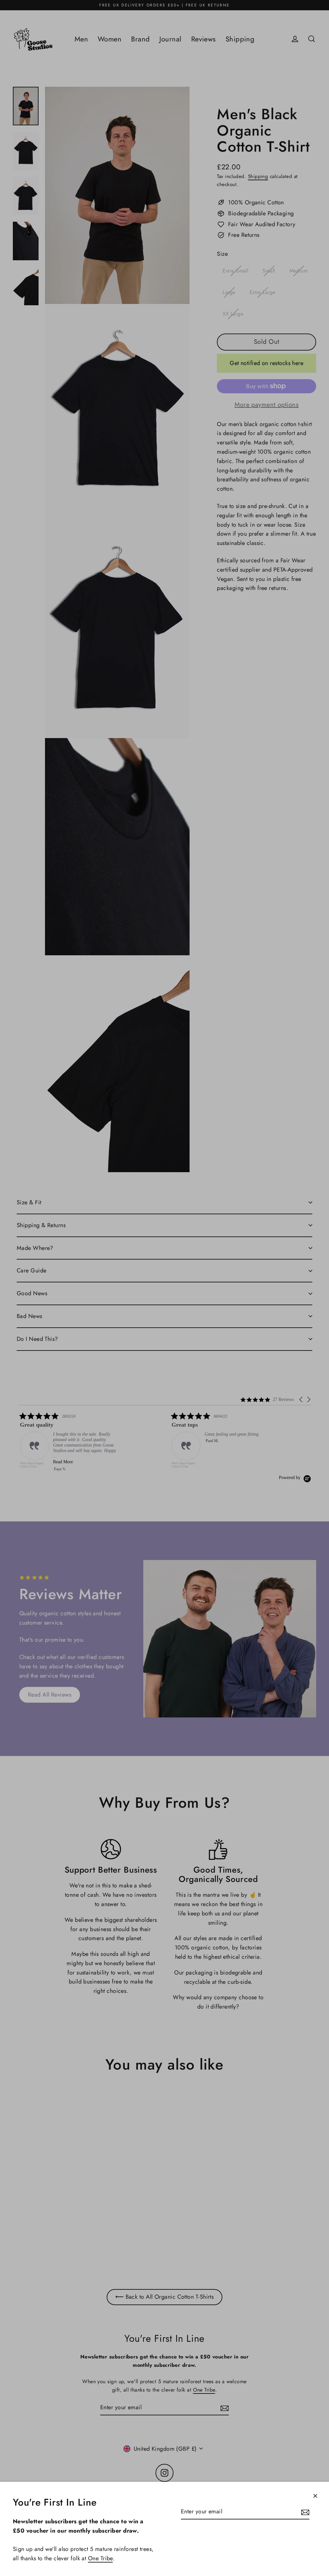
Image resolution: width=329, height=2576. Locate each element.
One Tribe (100, 2558)
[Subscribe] (304, 2512)
